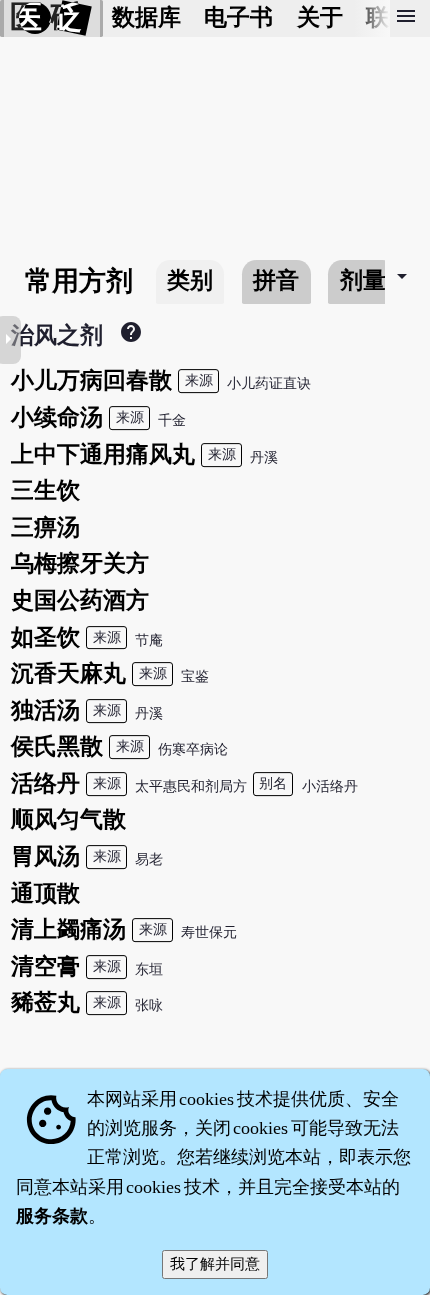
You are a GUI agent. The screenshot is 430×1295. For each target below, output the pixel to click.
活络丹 (45, 783)
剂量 (363, 280)
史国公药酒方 (80, 600)
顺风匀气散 (68, 819)
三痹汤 (45, 527)
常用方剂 (79, 281)
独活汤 (45, 710)
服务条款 (52, 1216)
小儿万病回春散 (91, 380)
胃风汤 (45, 856)
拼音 (276, 280)
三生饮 (45, 490)
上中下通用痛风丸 (103, 454)
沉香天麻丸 (68, 673)
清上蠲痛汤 (68, 929)
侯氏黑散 (57, 746)
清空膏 (45, 966)
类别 (190, 280)
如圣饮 (45, 637)
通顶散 (45, 893)
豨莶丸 (45, 1002)
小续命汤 (57, 417)
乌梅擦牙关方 (80, 563)
